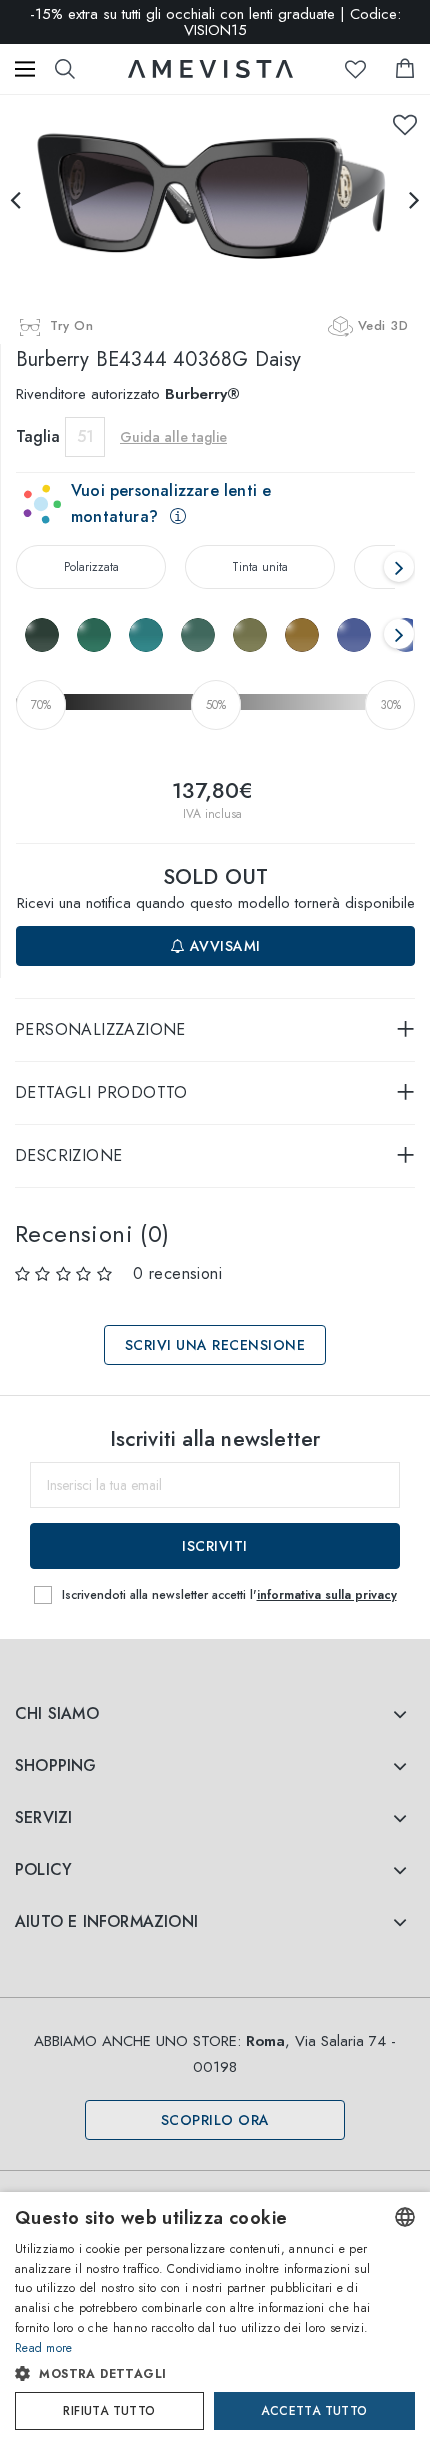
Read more (44, 2348)
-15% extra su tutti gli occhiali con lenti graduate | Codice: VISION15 (215, 22)
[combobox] (405, 2217)
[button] (195, 2374)
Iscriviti (215, 1546)
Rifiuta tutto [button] (109, 2411)
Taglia (38, 436)
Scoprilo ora (215, 2120)
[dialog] (215, 2318)
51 (85, 436)
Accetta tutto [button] (314, 2411)
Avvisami (223, 946)
